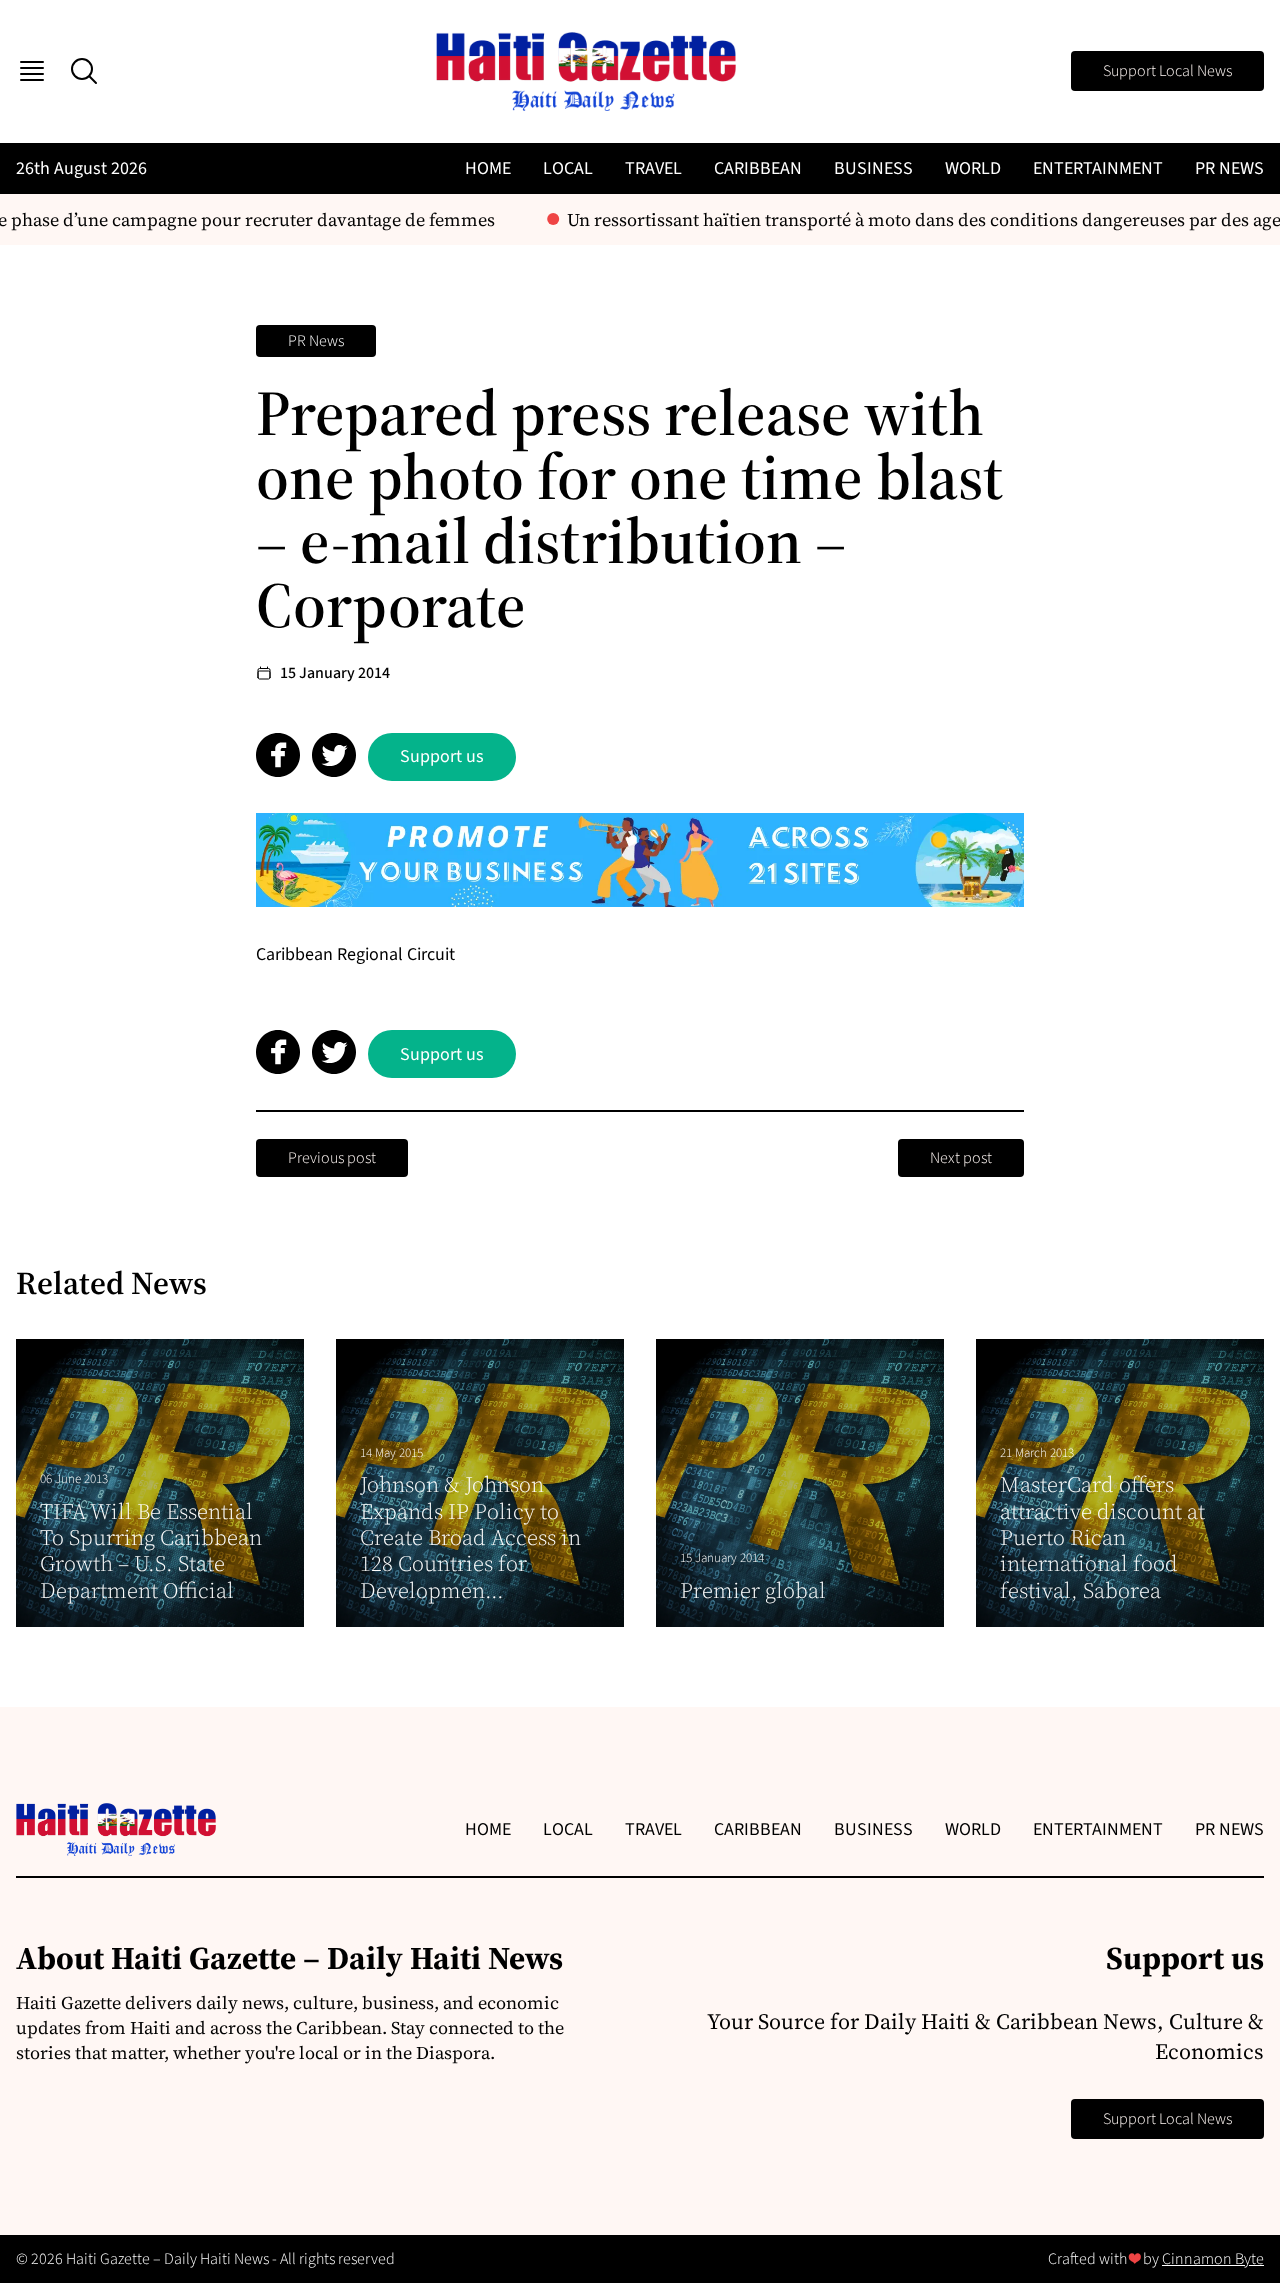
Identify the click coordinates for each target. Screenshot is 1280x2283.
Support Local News (1167, 71)
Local (568, 168)
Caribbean (758, 168)
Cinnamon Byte (1213, 2259)
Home (488, 168)
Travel (653, 168)
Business (873, 168)
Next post (961, 1158)
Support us (442, 756)
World (973, 168)
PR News (1229, 168)
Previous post (332, 1158)
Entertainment (1098, 168)
